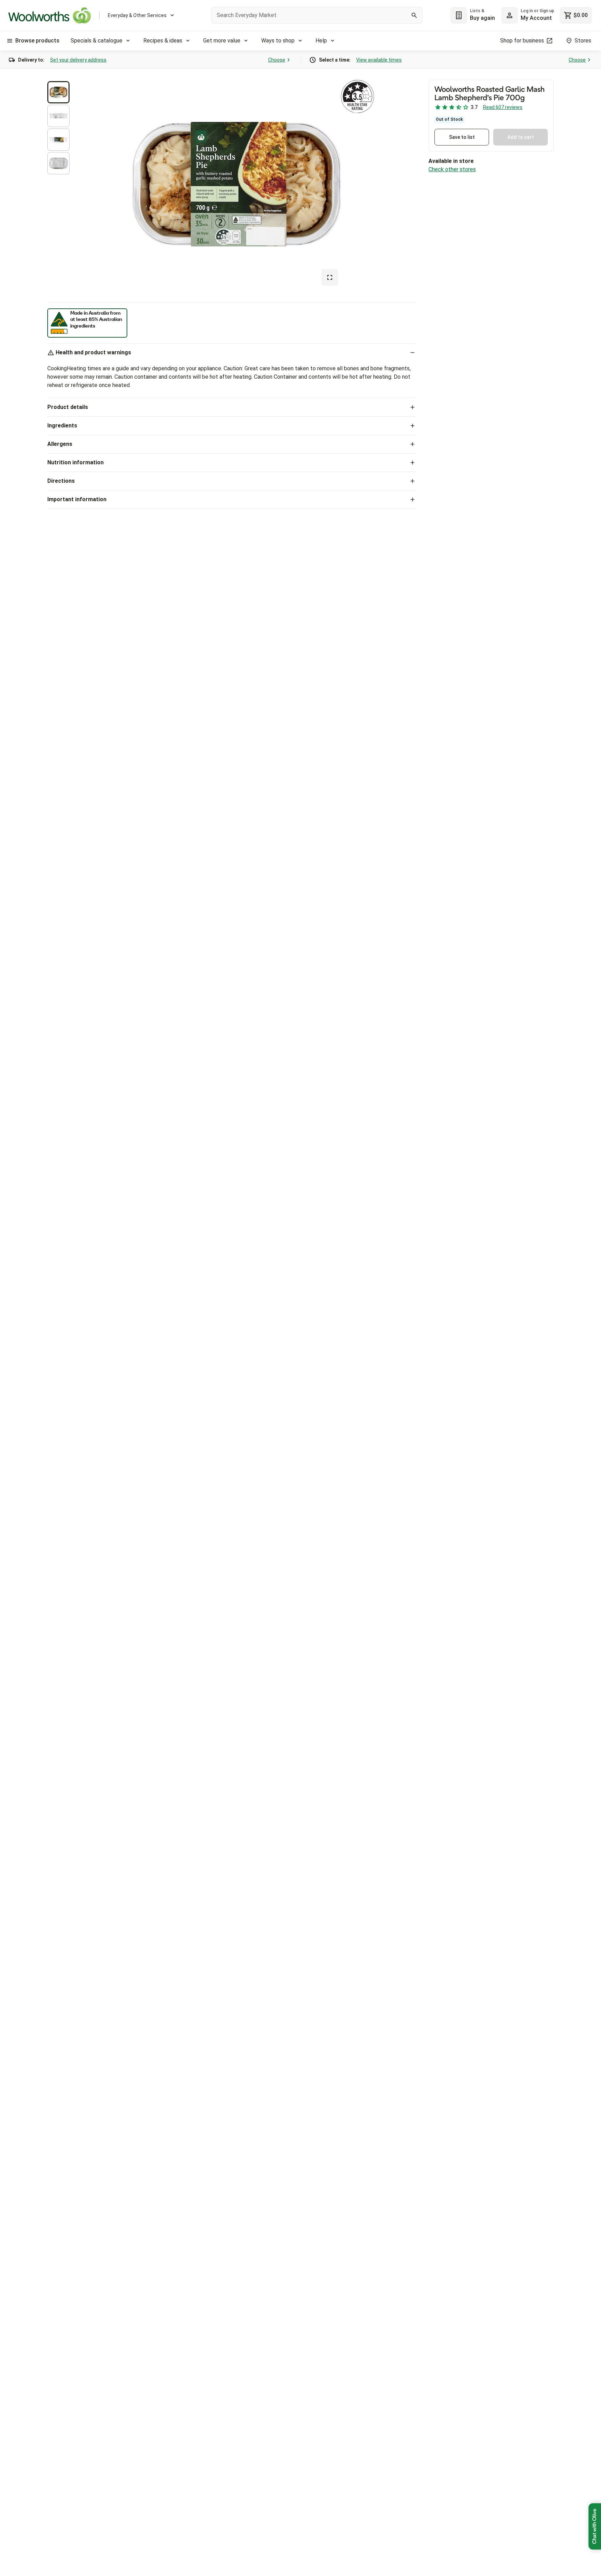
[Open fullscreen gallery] (330, 277)
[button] (58, 92)
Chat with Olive (595, 2526)
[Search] (414, 15)
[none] (528, 15)
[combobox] (317, 15)
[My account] (510, 15)
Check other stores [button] (452, 169)
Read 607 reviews (503, 107)
